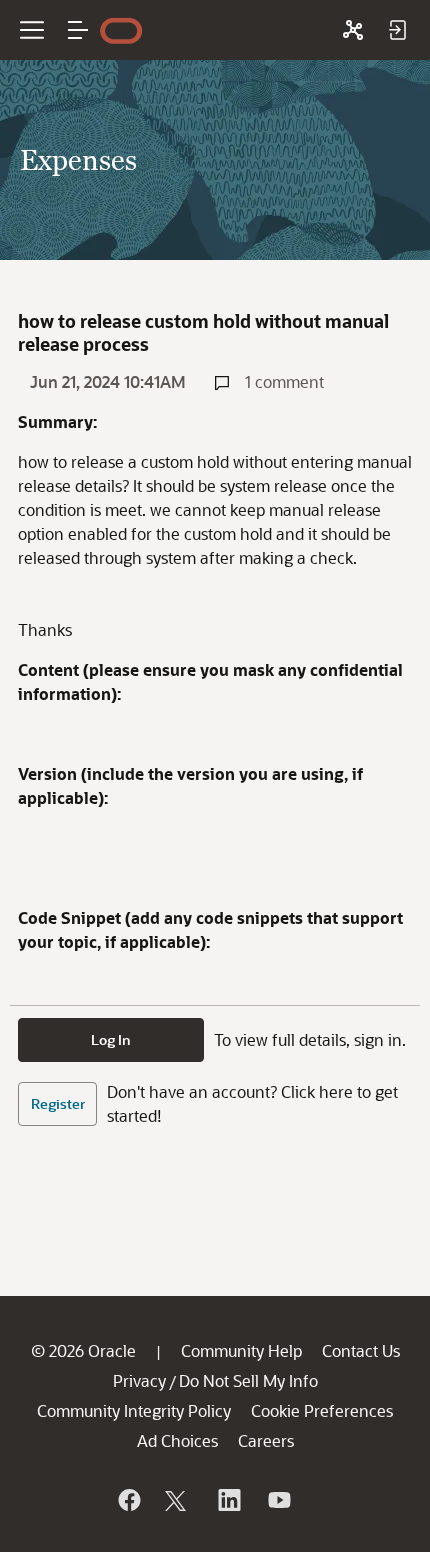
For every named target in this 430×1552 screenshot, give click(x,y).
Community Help (241, 1350)
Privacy (139, 1380)
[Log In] (397, 30)
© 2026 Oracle (83, 1350)
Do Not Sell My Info (248, 1380)
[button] (78, 30)
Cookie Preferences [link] (322, 1410)
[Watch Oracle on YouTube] (278, 1500)
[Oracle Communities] (353, 30)
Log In (111, 1039)
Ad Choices (177, 1440)
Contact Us (361, 1350)
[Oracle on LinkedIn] (228, 1500)
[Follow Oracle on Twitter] (178, 1500)
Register (58, 1103)
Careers (266, 1440)
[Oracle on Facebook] (128, 1500)
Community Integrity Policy (134, 1410)
